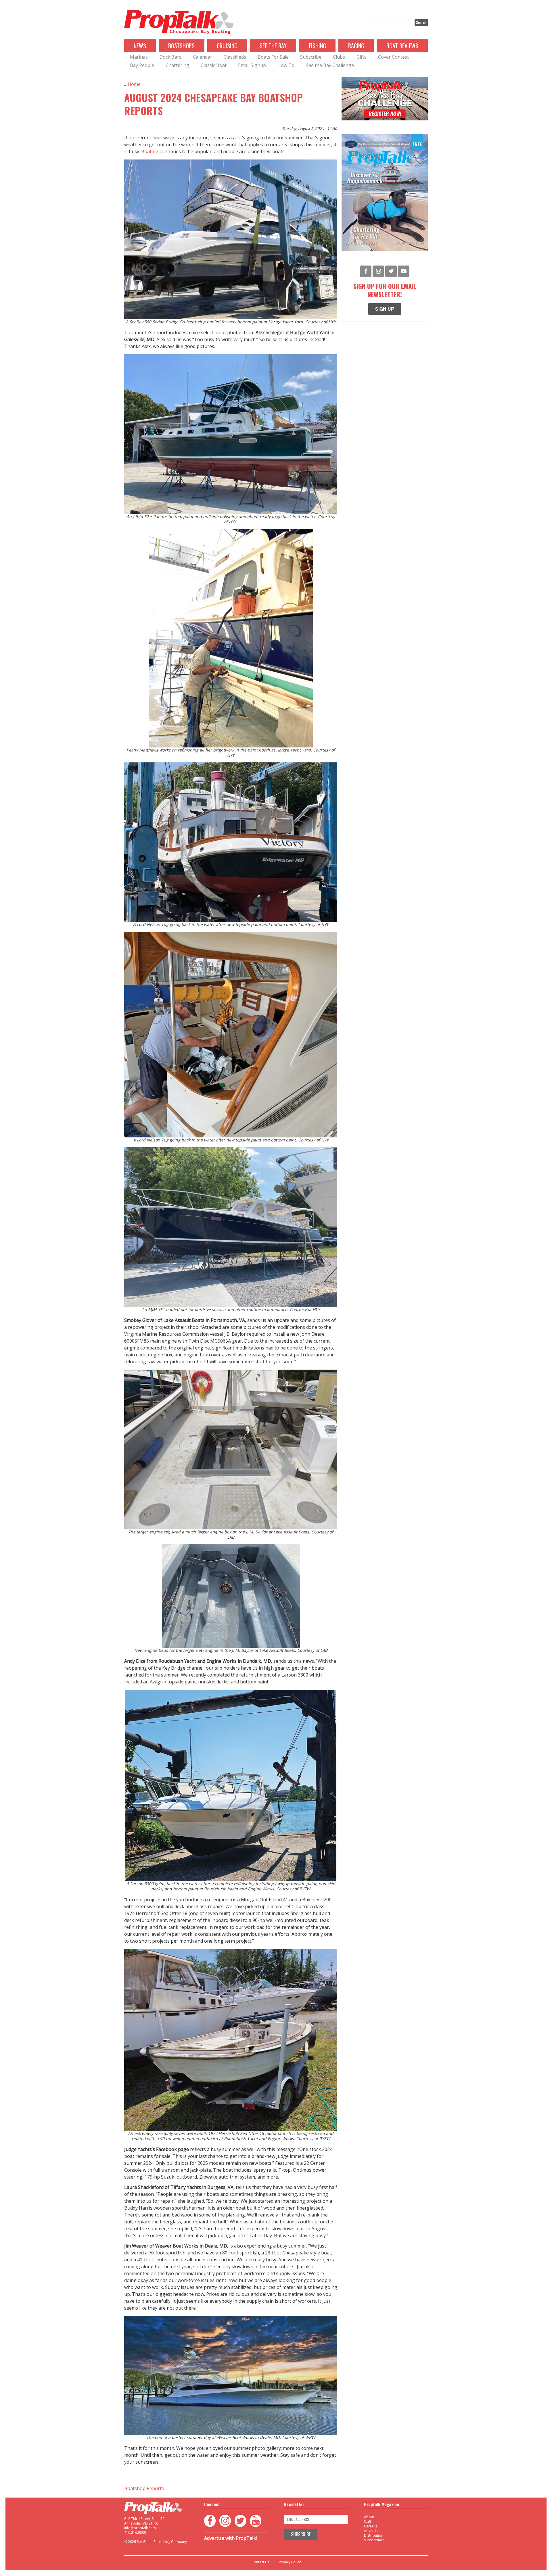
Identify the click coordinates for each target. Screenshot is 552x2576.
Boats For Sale (273, 57)
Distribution (374, 2535)
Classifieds (235, 57)
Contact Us (260, 2562)
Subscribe (311, 57)
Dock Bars (170, 57)
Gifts (362, 57)
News (140, 46)
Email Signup (252, 65)
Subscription (374, 2540)
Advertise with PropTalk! (230, 2538)
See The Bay (273, 46)
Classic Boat (214, 65)
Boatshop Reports (144, 2488)
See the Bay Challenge (330, 65)
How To (286, 65)
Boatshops (181, 46)
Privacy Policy (290, 2562)
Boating (150, 151)
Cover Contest (393, 57)
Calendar (203, 57)
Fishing (317, 46)
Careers (370, 2526)
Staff (368, 2522)
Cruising (227, 46)
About (369, 2517)
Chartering (177, 65)
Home (134, 84)
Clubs (339, 57)
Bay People (142, 65)
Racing (356, 46)
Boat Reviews (402, 46)
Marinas (139, 57)
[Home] (179, 22)
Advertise (372, 2531)
